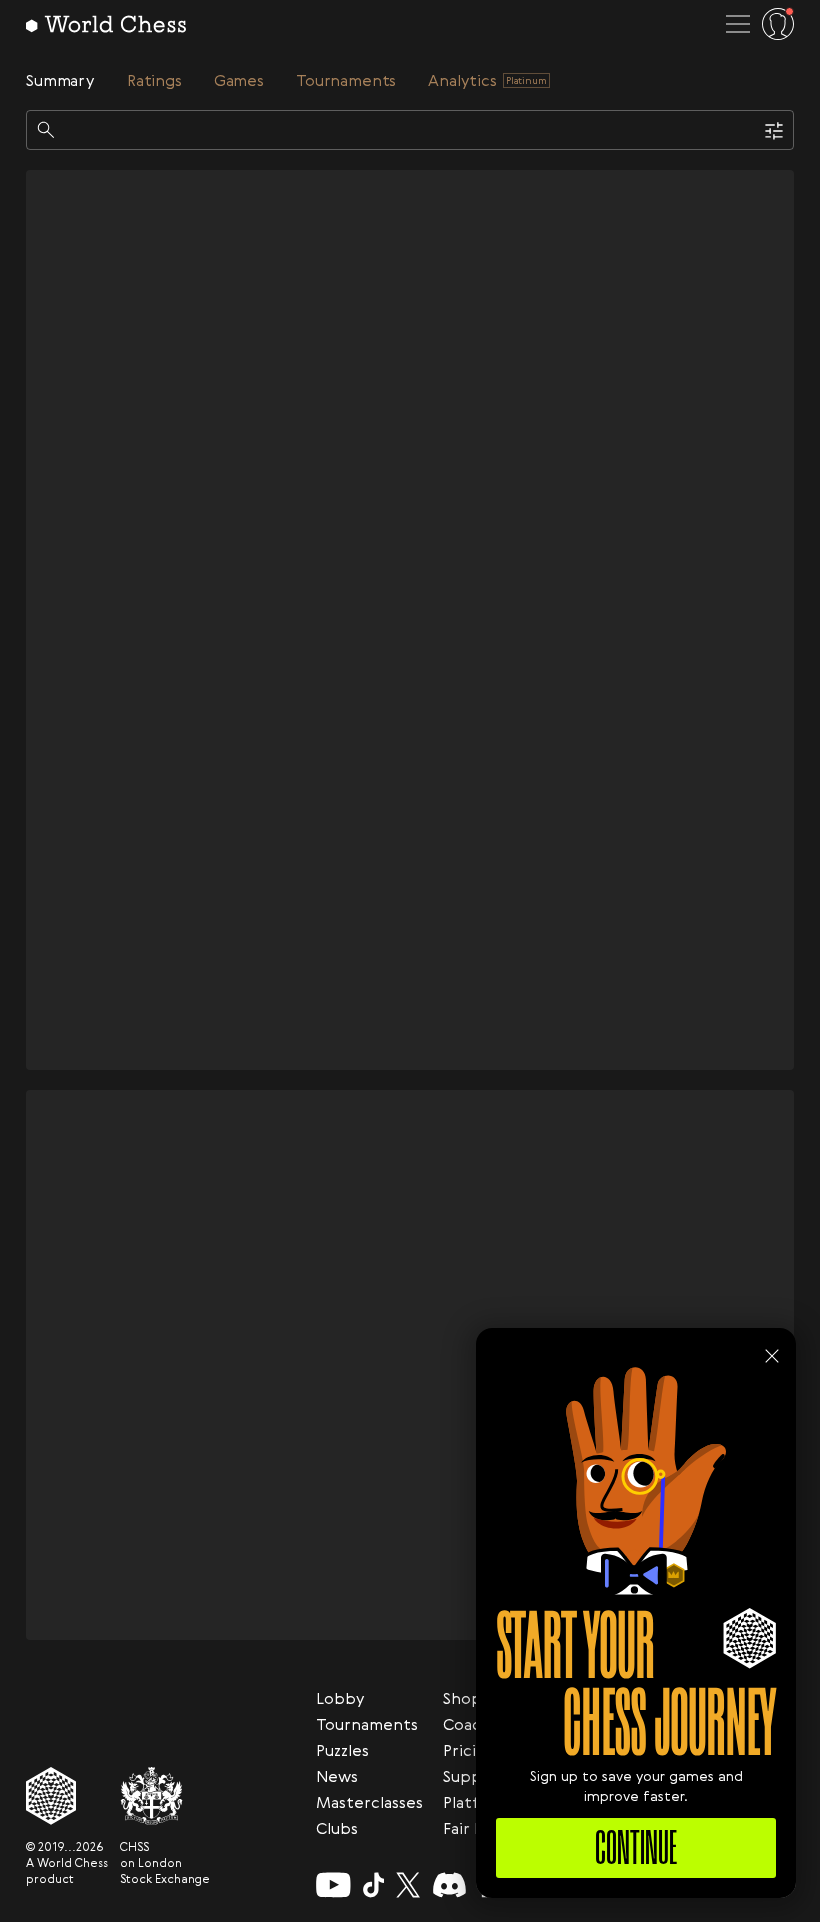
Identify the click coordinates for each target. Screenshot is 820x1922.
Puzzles (342, 1750)
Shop (462, 1698)
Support (475, 1776)
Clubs (337, 1828)
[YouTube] (333, 1885)
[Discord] (449, 1885)
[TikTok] (374, 1885)
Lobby (340, 1698)
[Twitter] (408, 1885)
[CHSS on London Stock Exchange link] (165, 1796)
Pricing (469, 1750)
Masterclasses (369, 1802)
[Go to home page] (106, 24)
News (337, 1776)
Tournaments (367, 1724)
